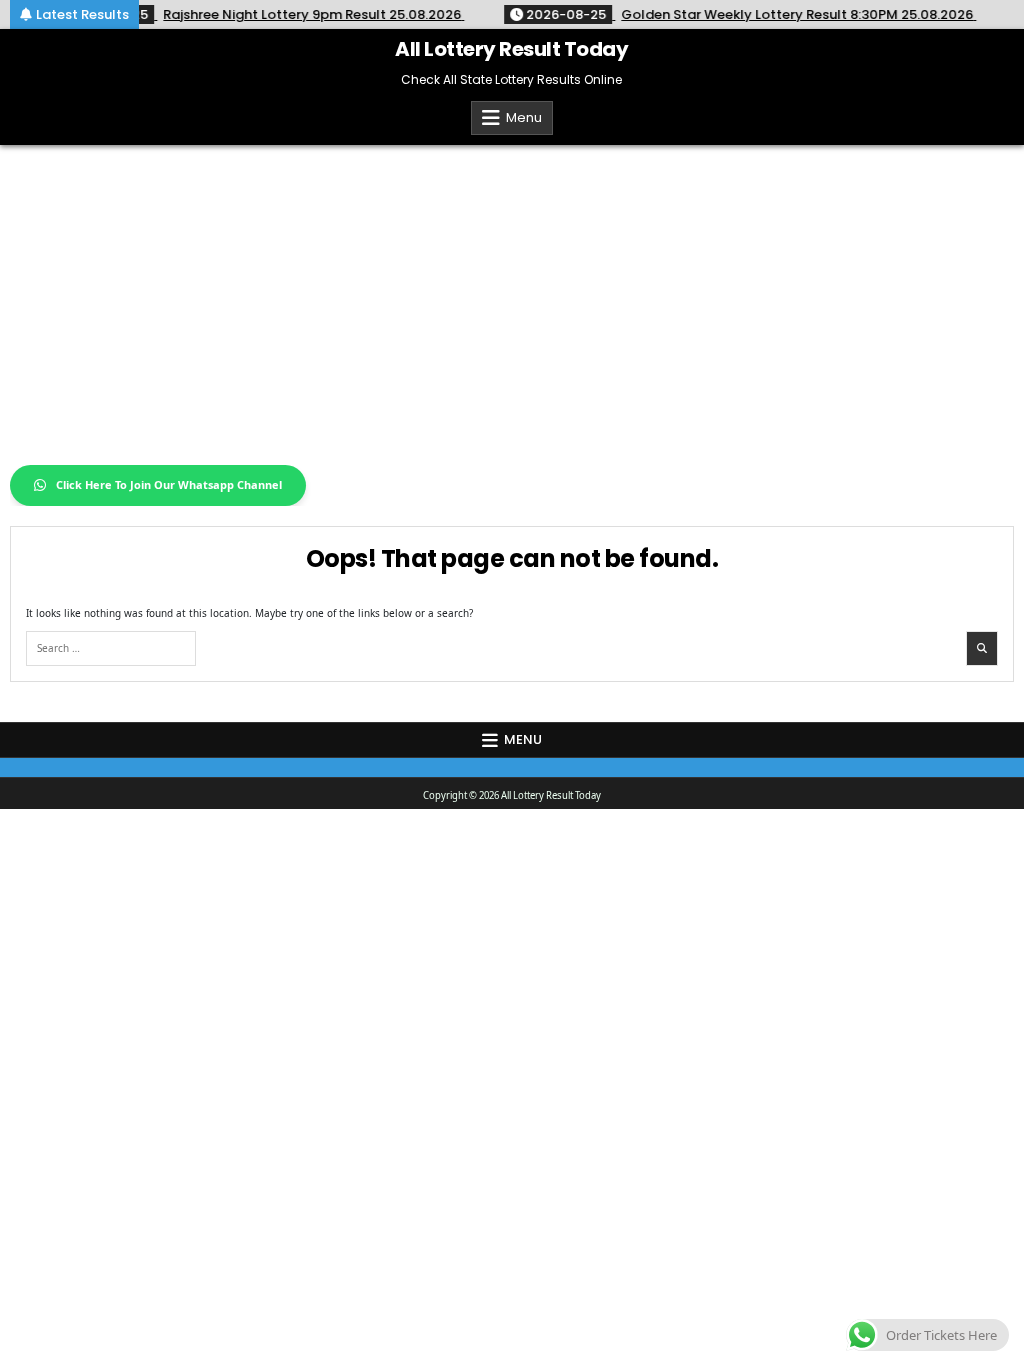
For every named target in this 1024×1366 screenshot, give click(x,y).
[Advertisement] (512, 295)
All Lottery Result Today (511, 49)
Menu (524, 117)
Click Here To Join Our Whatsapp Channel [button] (169, 484)
